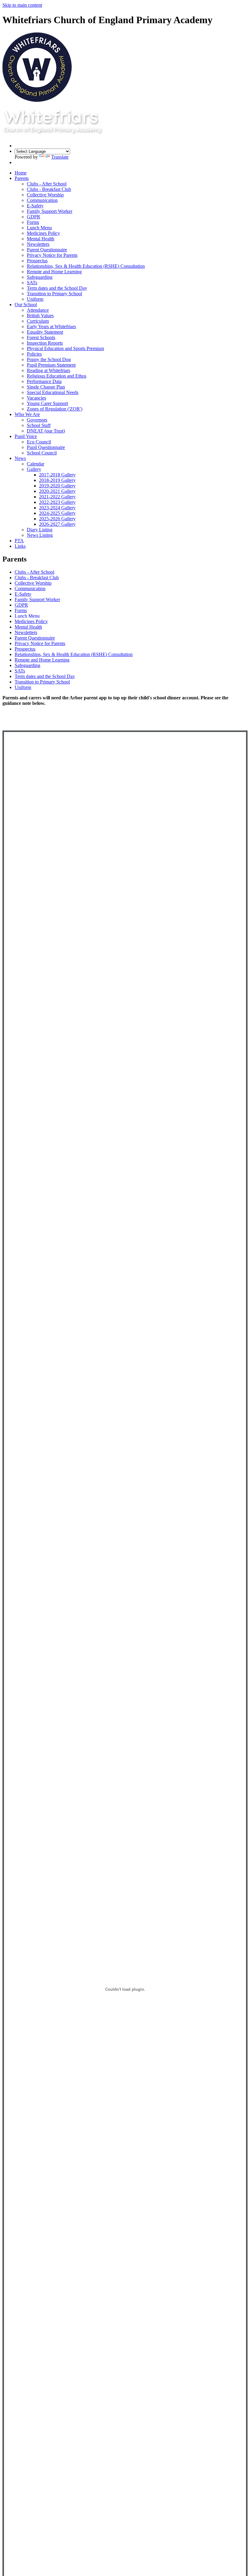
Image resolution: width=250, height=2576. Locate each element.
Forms (33, 222)
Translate (60, 157)
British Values (40, 316)
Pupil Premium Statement (51, 365)
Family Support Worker (50, 211)
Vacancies (36, 398)
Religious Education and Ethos (57, 376)
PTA (19, 541)
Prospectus (37, 261)
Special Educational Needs (53, 392)
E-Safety (35, 206)
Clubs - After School (47, 184)
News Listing (40, 535)
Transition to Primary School (54, 294)
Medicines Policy (43, 233)
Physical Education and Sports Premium (65, 348)
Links (20, 546)
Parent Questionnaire (47, 250)
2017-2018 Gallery (57, 475)
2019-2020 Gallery (57, 486)
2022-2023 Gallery (57, 502)
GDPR (34, 217)
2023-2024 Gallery (57, 508)
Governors (37, 420)
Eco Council (39, 442)
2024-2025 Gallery (57, 513)
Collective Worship (45, 195)
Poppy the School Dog (49, 359)
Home (21, 173)
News (20, 458)
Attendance (38, 310)
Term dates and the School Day (57, 288)
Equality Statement (45, 332)
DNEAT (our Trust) (46, 431)
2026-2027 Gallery (57, 524)
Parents (22, 178)
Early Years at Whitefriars (51, 326)
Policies (34, 354)
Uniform (35, 299)
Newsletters (38, 244)
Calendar (36, 464)
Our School (26, 305)
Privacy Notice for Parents (52, 255)
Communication (42, 200)
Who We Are (27, 414)
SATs (32, 283)
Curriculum (38, 321)
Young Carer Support (47, 403)
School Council (42, 453)
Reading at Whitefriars (48, 370)
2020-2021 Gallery (57, 491)
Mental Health (41, 239)
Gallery (34, 469)
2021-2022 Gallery (57, 497)
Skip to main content (22, 5)
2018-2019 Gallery (57, 480)
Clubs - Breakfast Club (49, 189)
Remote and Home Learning (54, 272)
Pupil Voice (26, 436)
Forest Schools (41, 337)
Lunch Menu (39, 228)
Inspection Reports (45, 343)
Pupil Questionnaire (46, 447)
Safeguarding (40, 277)
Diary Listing (40, 530)
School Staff (39, 425)
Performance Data (44, 381)
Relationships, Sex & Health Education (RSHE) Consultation (86, 266)
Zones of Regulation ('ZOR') (55, 409)
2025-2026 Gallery (57, 519)
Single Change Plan (46, 387)
